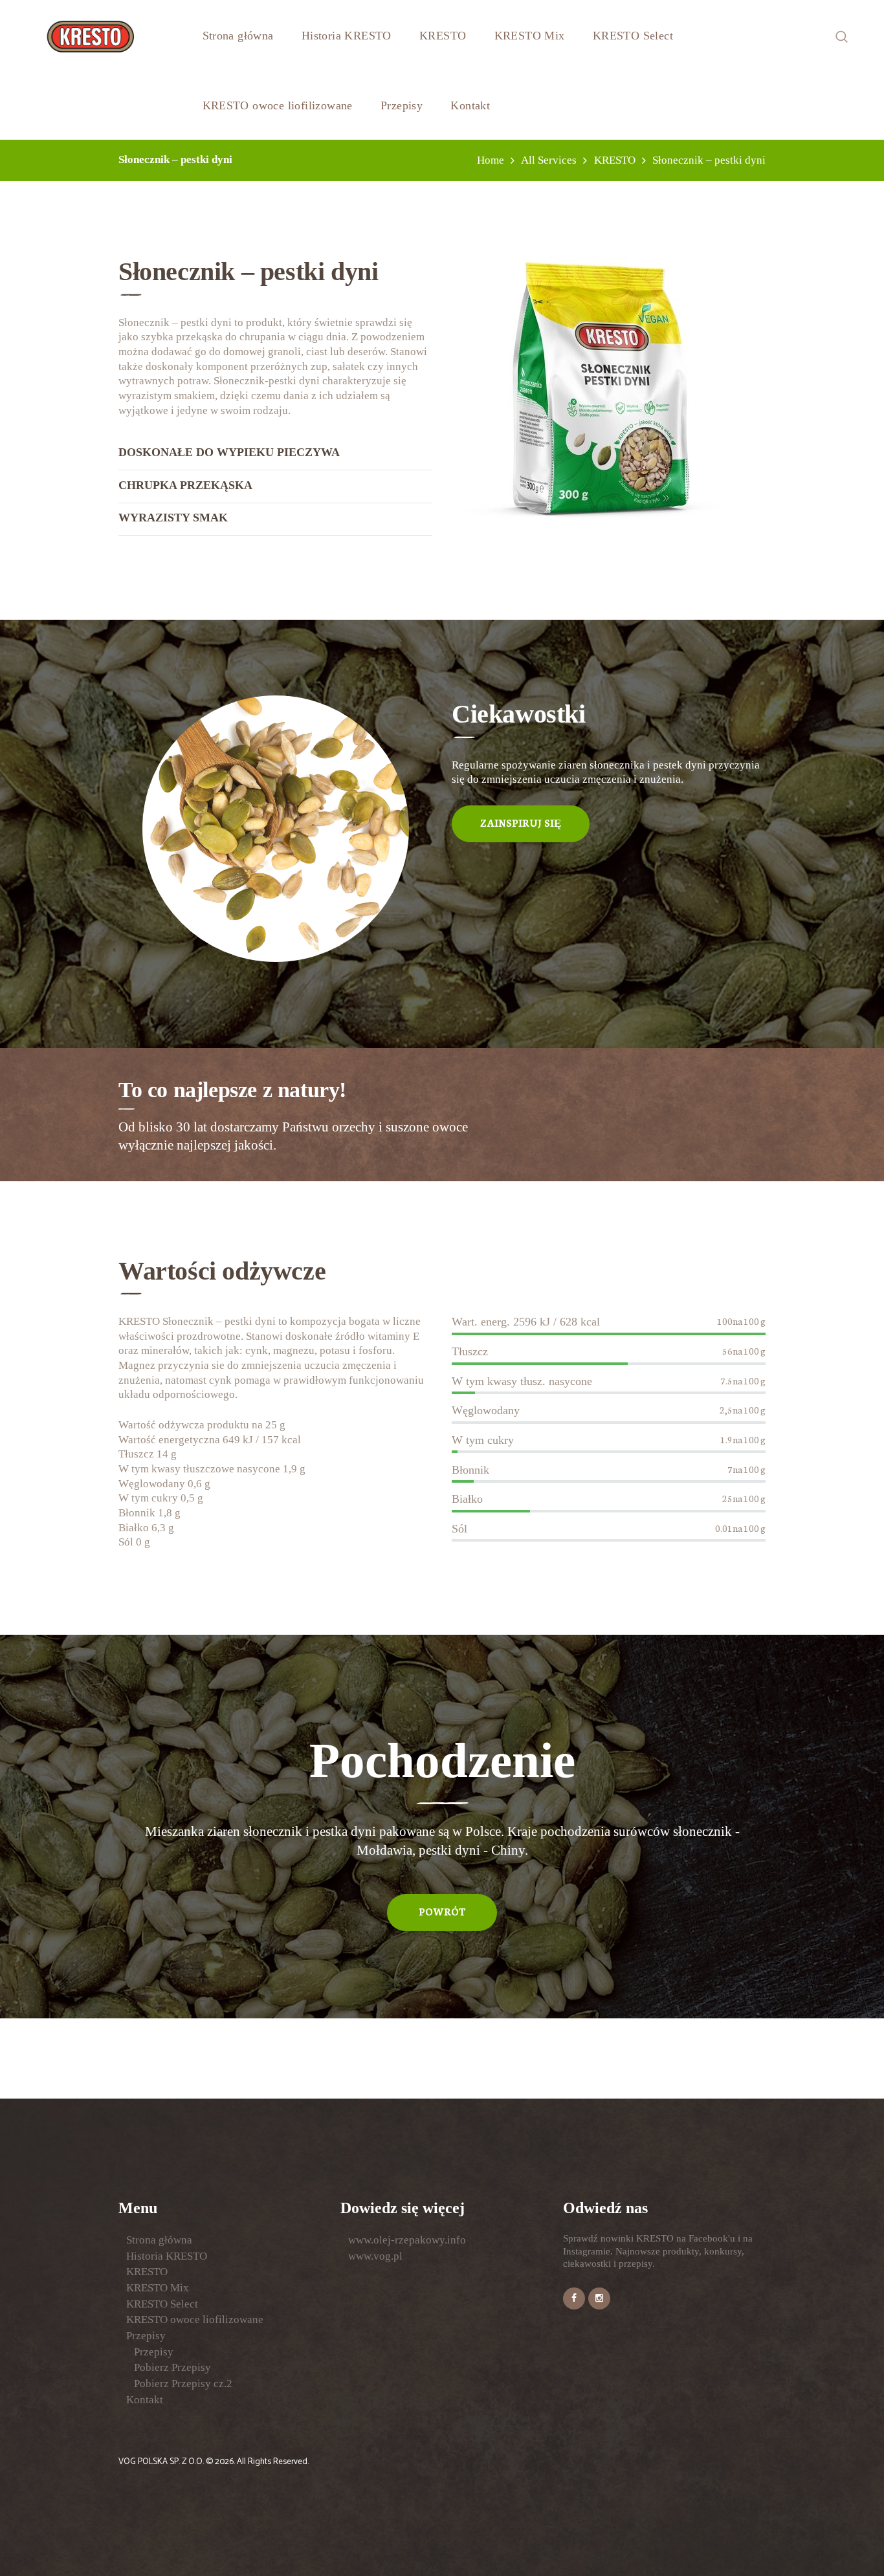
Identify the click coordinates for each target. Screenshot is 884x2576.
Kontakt (145, 2400)
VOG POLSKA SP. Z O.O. (162, 2461)
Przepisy (146, 2336)
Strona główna (159, 2240)
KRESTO (147, 2272)
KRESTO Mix (158, 2288)
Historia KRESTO (167, 2256)
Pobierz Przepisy (172, 2367)
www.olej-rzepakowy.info (407, 2240)
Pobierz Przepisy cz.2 (183, 2384)
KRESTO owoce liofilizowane (195, 2319)
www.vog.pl (375, 2256)
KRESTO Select (162, 2304)
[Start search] (547, 1516)
